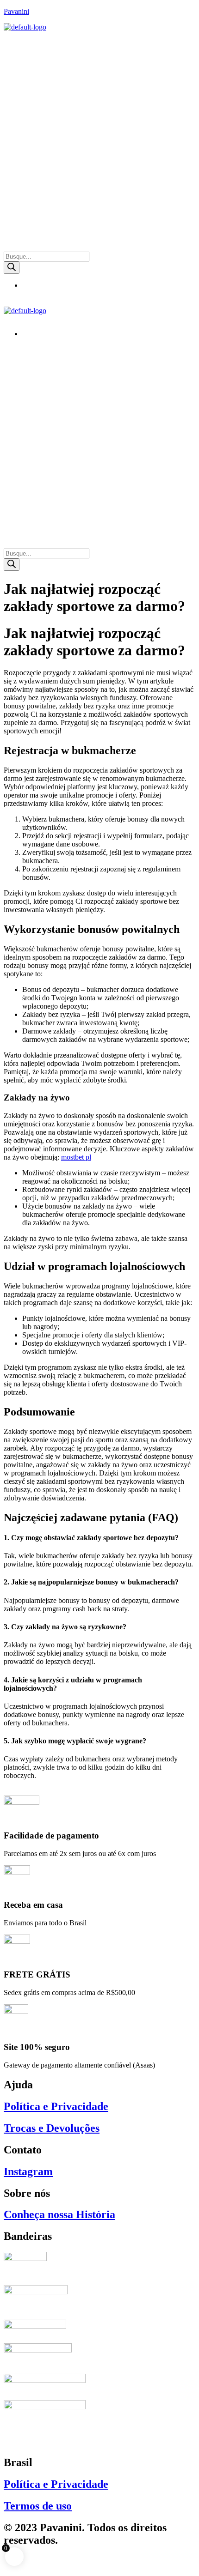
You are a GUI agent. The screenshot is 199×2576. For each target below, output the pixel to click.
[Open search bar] (8, 247)
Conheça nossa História (59, 2214)
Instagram (28, 2171)
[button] (99, 40)
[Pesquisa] (12, 268)
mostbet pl (76, 1157)
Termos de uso (38, 2506)
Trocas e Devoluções (52, 2128)
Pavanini (16, 11)
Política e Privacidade (56, 2106)
